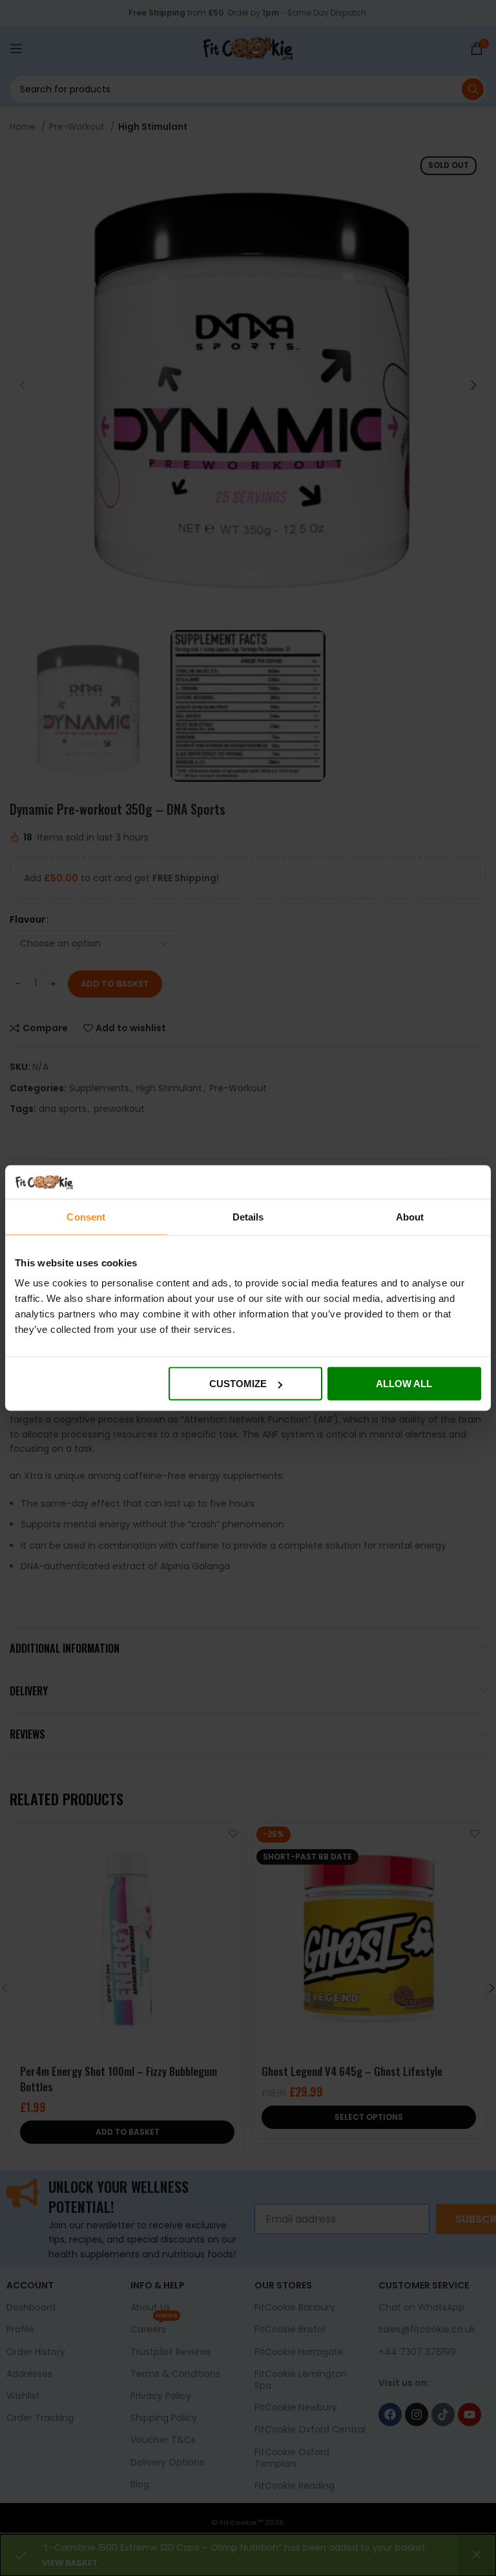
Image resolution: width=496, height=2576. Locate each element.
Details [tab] (248, 1216)
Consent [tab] (86, 1216)
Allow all (404, 1384)
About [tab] (410, 1216)
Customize (238, 1384)
